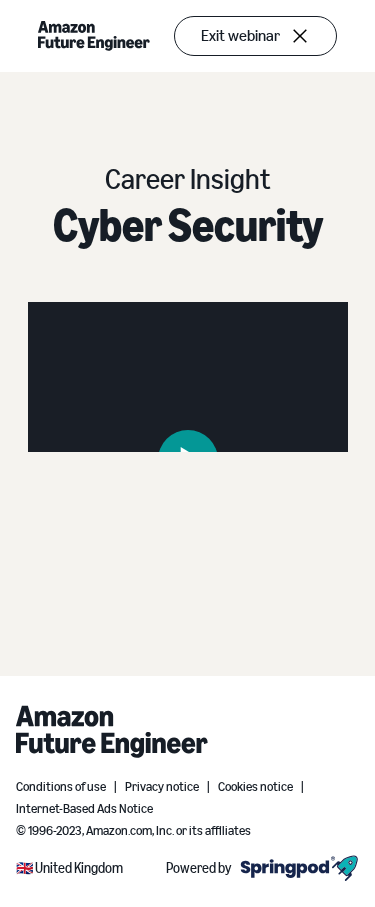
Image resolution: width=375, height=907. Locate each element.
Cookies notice (255, 787)
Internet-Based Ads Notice (84, 809)
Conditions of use (61, 787)
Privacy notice (162, 787)
